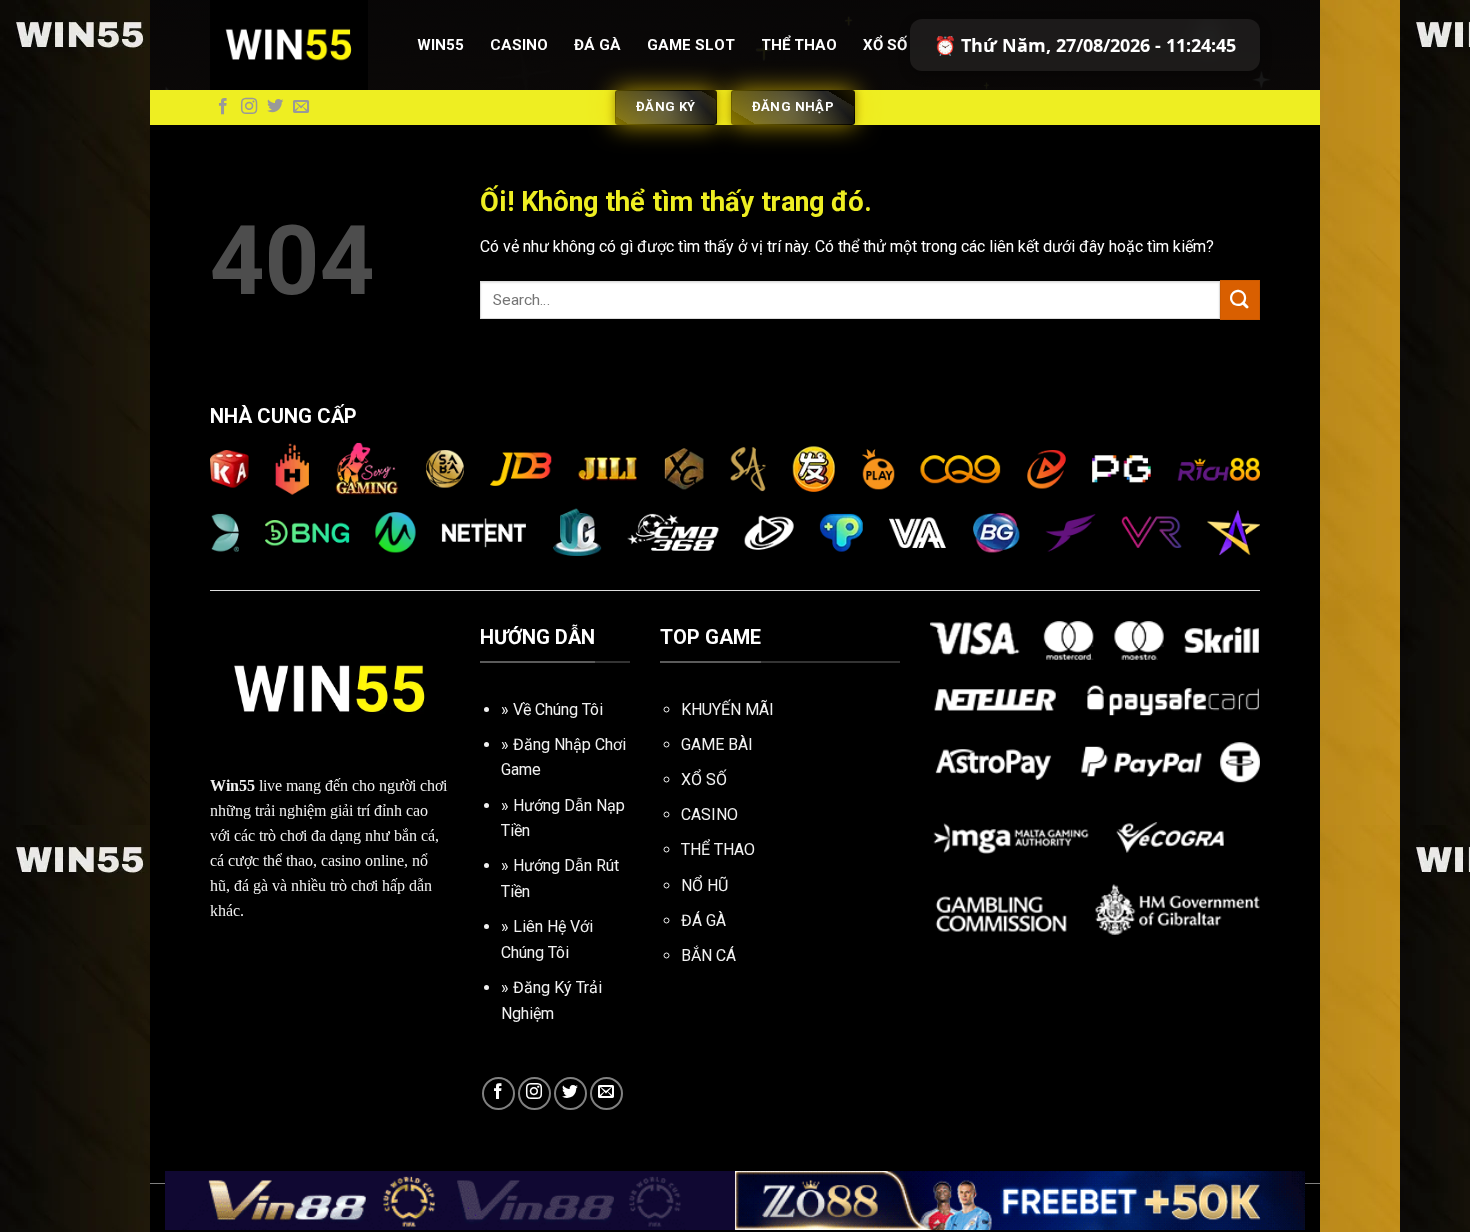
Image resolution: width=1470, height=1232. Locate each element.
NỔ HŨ (704, 885)
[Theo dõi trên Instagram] (249, 107)
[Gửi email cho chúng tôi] (301, 107)
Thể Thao (799, 45)
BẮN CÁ (708, 955)
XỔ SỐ (704, 779)
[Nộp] (1240, 299)
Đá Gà (597, 45)
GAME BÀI (717, 744)
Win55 (440, 45)
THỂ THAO (718, 849)
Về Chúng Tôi (558, 709)
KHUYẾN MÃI (727, 709)
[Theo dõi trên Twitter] (275, 107)
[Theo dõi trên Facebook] (223, 107)
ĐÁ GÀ (703, 920)
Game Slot (691, 45)
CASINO (709, 814)
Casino (519, 45)
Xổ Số (885, 45)
